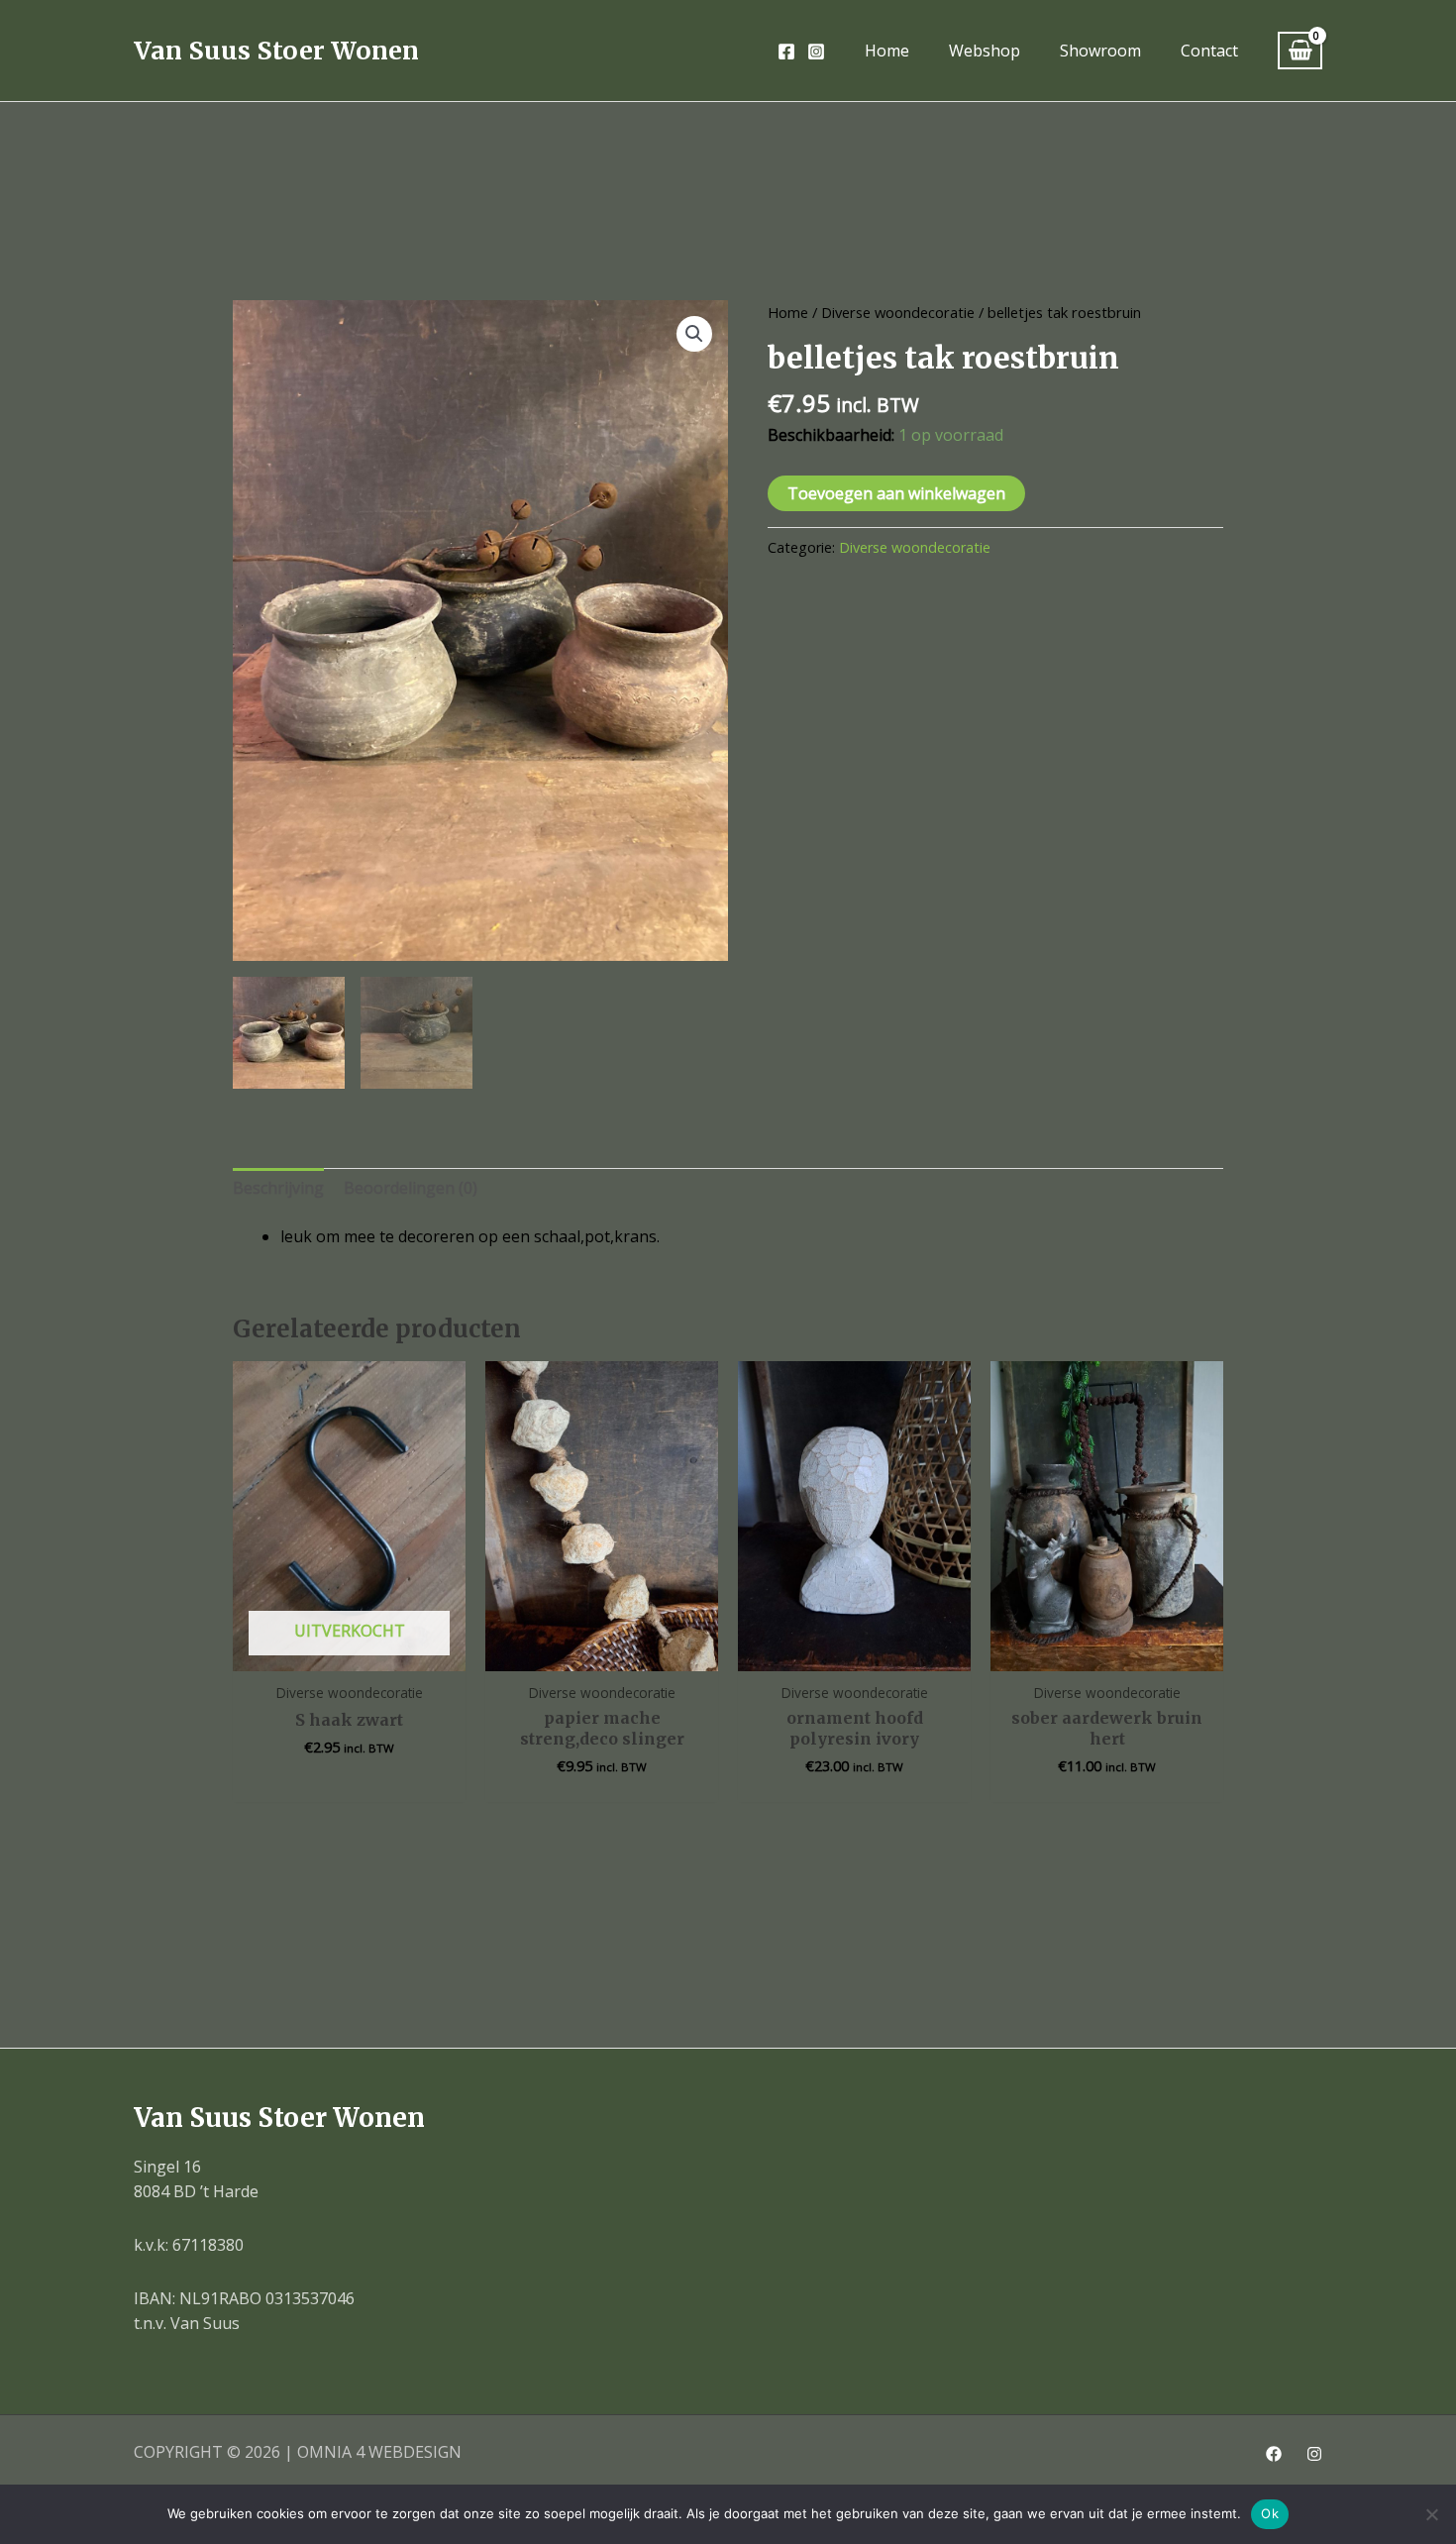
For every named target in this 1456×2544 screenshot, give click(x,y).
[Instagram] (816, 52)
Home (788, 312)
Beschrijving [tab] (278, 1188)
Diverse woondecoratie (898, 312)
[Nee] (1431, 2514)
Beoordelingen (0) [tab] (411, 1188)
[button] (694, 334)
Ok (1270, 2513)
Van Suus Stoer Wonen (276, 51)
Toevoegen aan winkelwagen (896, 493)
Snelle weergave (350, 1651)
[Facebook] (786, 52)
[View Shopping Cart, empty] (1300, 51)
